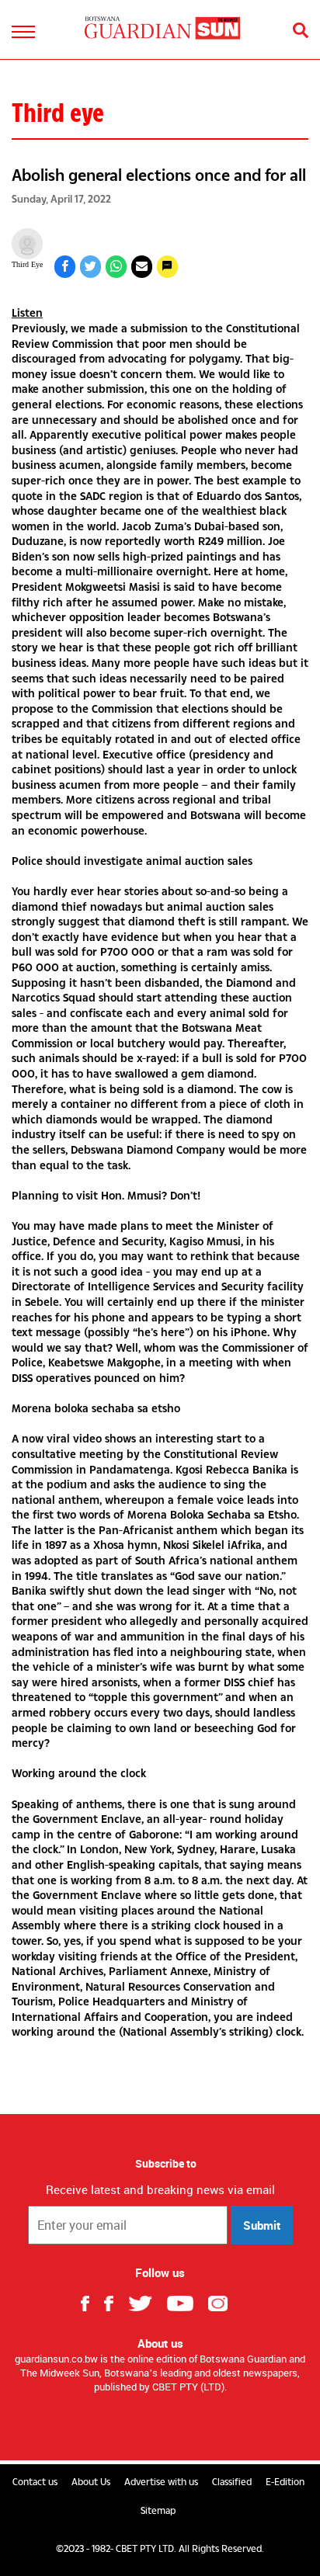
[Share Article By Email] (142, 267)
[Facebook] (91, 2302)
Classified (232, 2482)
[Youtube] (186, 2302)
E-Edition (285, 2482)
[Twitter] (146, 2302)
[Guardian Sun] (162, 28)
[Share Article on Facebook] (65, 267)
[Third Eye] (27, 244)
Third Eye (27, 264)
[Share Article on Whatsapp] (116, 267)
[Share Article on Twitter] (90, 267)
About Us (91, 2482)
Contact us (35, 2482)
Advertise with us (161, 2482)
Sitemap (158, 2511)
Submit (262, 2225)
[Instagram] (224, 2302)
